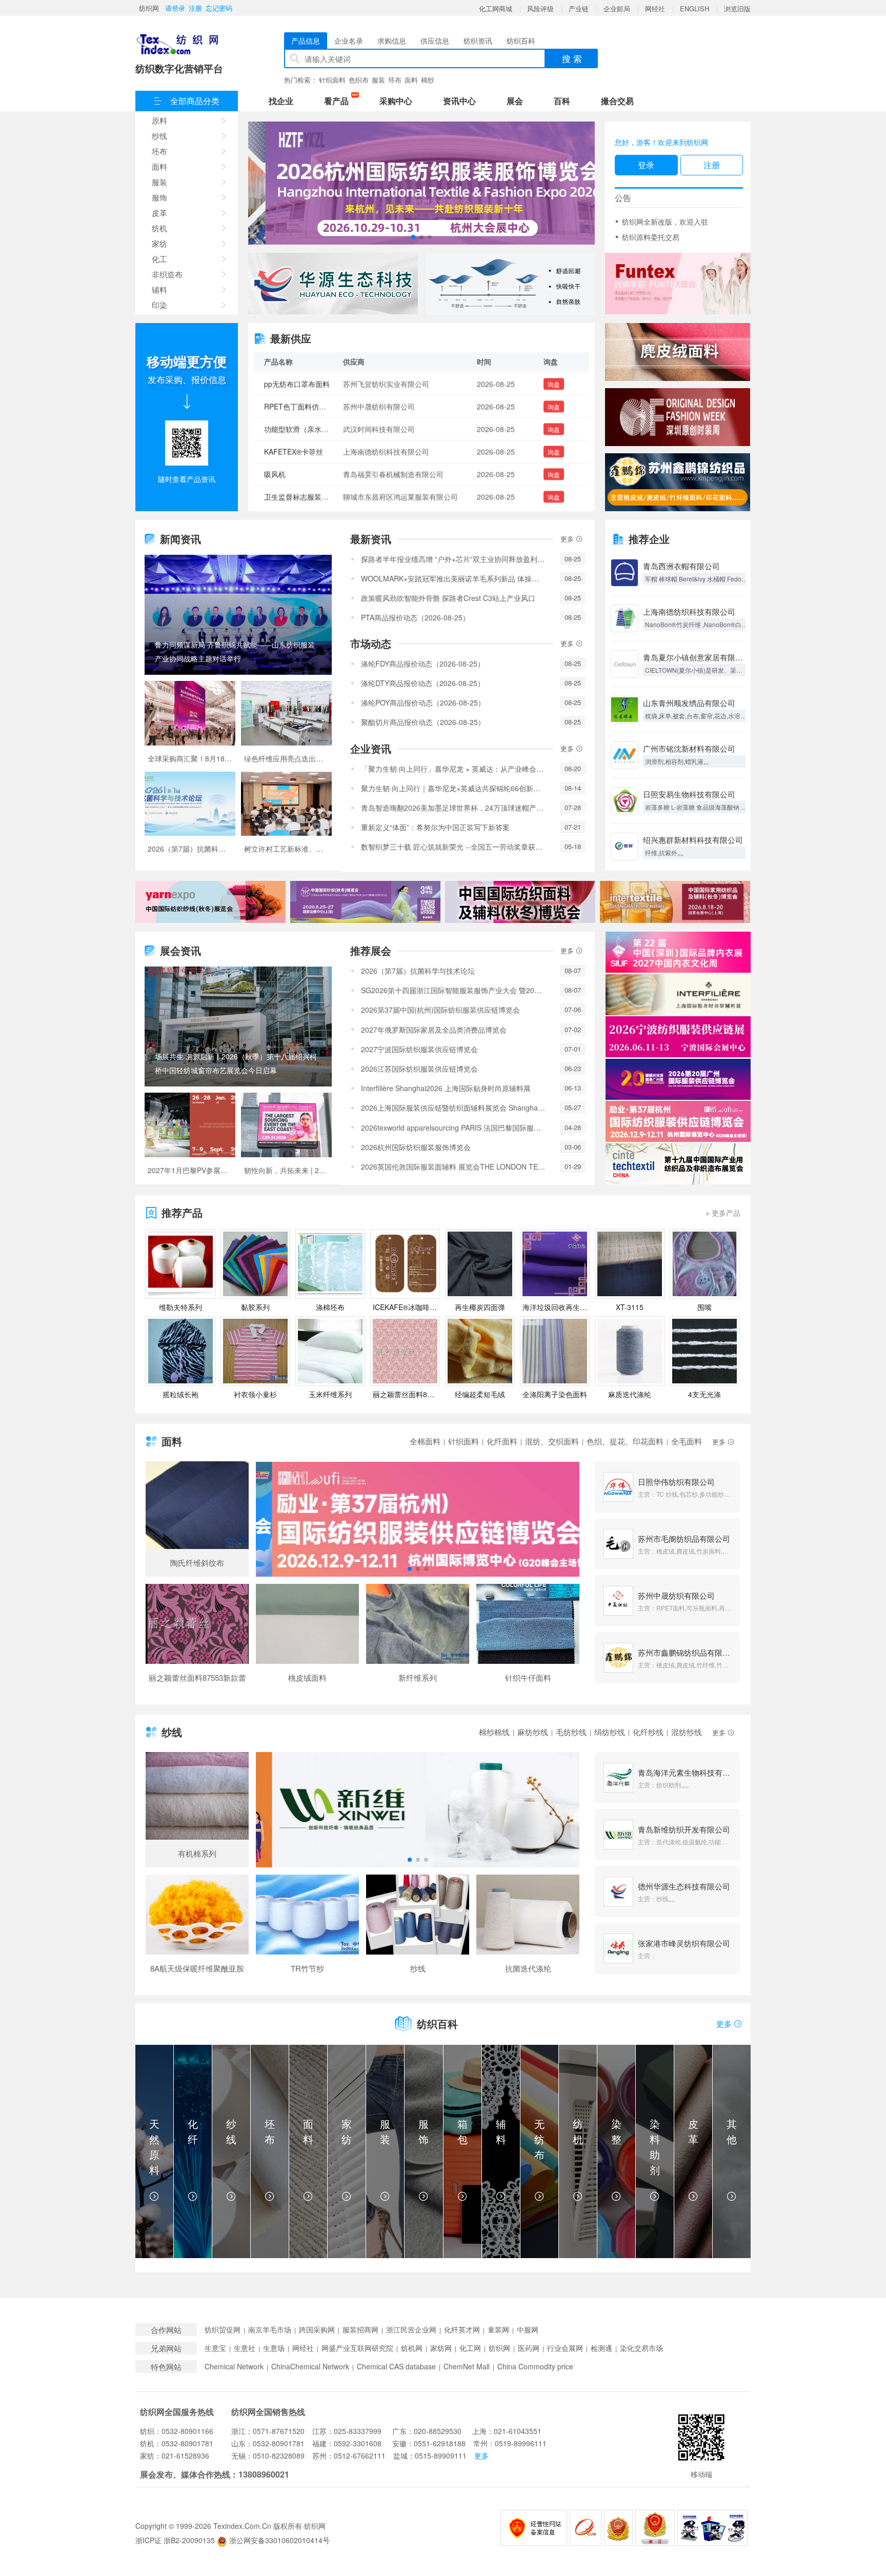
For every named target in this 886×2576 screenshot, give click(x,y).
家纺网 (441, 2348)
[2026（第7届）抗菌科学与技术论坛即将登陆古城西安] (190, 817)
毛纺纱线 (571, 1732)
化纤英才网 (462, 2330)
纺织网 (149, 8)
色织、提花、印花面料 (625, 1441)
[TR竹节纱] (307, 1928)
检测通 (601, 2348)
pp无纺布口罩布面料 (297, 473)
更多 (568, 539)
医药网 (529, 2348)
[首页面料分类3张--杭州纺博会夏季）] (418, 1519)
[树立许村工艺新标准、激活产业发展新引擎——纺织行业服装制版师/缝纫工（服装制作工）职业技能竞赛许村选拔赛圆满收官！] (286, 817)
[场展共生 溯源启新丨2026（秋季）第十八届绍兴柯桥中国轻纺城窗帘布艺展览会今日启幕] (238, 1027)
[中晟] (678, 352)
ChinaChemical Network (310, 2367)
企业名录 (349, 41)
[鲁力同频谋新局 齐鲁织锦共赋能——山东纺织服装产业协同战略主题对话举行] (238, 615)
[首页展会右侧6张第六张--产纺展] (678, 1164)
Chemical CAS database (396, 2367)
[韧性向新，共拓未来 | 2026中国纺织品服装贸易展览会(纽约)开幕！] (286, 1138)
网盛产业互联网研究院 (357, 2348)
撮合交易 (617, 101)
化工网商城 (496, 8)
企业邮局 (617, 8)
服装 (378, 80)
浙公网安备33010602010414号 (278, 2540)
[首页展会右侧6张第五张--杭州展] (678, 1121)
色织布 (359, 80)
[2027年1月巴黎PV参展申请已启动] (190, 1138)
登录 (646, 165)
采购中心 (396, 101)
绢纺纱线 (610, 1732)
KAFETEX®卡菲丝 (294, 405)
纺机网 (412, 2348)
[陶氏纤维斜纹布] (197, 1519)
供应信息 (435, 41)
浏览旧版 (737, 8)
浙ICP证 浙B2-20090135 (175, 2540)
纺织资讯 (478, 41)
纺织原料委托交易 (651, 237)
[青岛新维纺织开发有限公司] (510, 284)
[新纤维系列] (418, 1638)
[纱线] (418, 1928)
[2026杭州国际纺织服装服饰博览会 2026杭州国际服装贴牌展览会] (421, 183)
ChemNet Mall (467, 2367)
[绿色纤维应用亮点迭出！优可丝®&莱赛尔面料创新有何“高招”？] (286, 726)
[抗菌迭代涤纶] (528, 1928)
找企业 (281, 101)
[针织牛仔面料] (528, 1638)
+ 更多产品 (723, 1213)
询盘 (554, 383)
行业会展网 (565, 2348)
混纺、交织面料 (552, 1441)
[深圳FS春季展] (678, 417)
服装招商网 (360, 2330)
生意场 (274, 2348)
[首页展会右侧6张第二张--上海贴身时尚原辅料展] (678, 995)
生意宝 (215, 2348)
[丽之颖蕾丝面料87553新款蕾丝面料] (197, 1638)
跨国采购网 (317, 2330)
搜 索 (572, 58)
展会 (515, 101)
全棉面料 (425, 1441)
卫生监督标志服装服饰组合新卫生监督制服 (332, 450)
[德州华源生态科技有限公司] (333, 284)
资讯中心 (459, 101)
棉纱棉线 (494, 1732)
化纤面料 (502, 1441)
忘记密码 (219, 8)
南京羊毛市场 (270, 2330)
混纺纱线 (687, 1732)
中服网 (528, 2330)
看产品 (339, 100)
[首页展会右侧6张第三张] (678, 1037)
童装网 (498, 2330)
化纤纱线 (648, 1732)
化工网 (470, 2348)
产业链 (579, 8)
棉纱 (428, 80)
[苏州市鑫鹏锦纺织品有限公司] (678, 482)
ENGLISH (694, 8)
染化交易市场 (641, 2348)
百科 (562, 101)
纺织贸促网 (223, 2330)
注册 (195, 8)
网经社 (655, 8)
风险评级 (540, 8)
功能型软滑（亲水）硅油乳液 (311, 383)
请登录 (175, 8)
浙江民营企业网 (411, 2330)
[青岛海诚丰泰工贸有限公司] (678, 284)
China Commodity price (535, 2367)
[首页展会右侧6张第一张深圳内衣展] (678, 952)
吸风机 (275, 428)
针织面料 (332, 80)
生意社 (245, 2348)
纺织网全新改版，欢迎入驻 (665, 222)
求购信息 (392, 41)
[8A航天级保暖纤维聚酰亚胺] (197, 1928)
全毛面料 (687, 1441)
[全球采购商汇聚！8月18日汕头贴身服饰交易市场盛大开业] (190, 726)
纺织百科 (521, 41)
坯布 (395, 80)
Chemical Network (234, 2367)
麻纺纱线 (533, 1732)
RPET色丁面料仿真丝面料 (306, 495)
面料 (411, 80)
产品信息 (306, 41)
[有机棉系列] (197, 1810)
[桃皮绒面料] (307, 1638)
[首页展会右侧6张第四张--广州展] (678, 1079)
